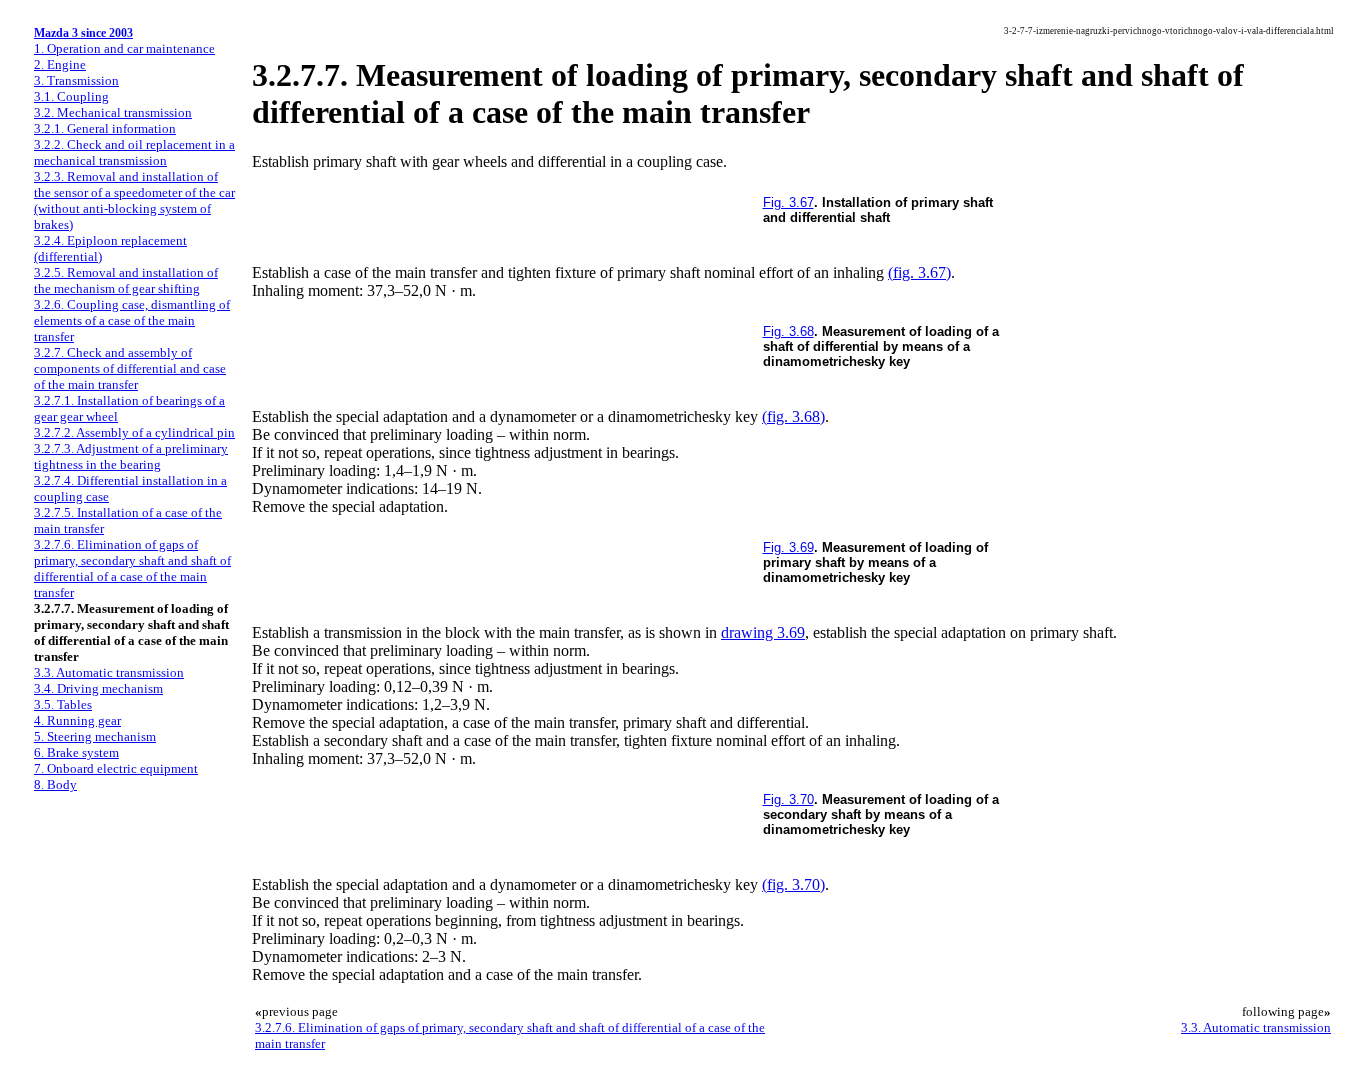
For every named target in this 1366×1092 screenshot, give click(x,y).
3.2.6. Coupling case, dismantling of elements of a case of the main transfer (132, 320)
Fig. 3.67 (788, 202)
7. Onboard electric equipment (116, 768)
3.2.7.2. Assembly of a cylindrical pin (134, 432)
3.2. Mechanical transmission (113, 112)
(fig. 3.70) (793, 884)
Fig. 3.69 (788, 547)
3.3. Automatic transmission (109, 672)
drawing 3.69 (763, 632)
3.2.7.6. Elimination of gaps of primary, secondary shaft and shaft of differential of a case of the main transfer (132, 568)
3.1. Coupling (71, 96)
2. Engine (60, 64)
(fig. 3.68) (793, 416)
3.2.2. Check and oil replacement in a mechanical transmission (134, 152)
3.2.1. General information (105, 128)
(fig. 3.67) (919, 272)
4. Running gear (77, 720)
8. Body (55, 784)
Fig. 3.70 (788, 799)
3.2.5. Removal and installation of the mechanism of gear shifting (126, 280)
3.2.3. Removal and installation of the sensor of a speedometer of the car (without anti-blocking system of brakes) (134, 200)
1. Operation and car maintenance (124, 48)
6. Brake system (76, 752)
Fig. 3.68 (788, 331)
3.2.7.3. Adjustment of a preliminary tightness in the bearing (131, 456)
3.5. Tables (63, 704)
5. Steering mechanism (95, 736)
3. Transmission (76, 80)
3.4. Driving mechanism (98, 688)
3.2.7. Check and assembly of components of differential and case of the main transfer (130, 368)
